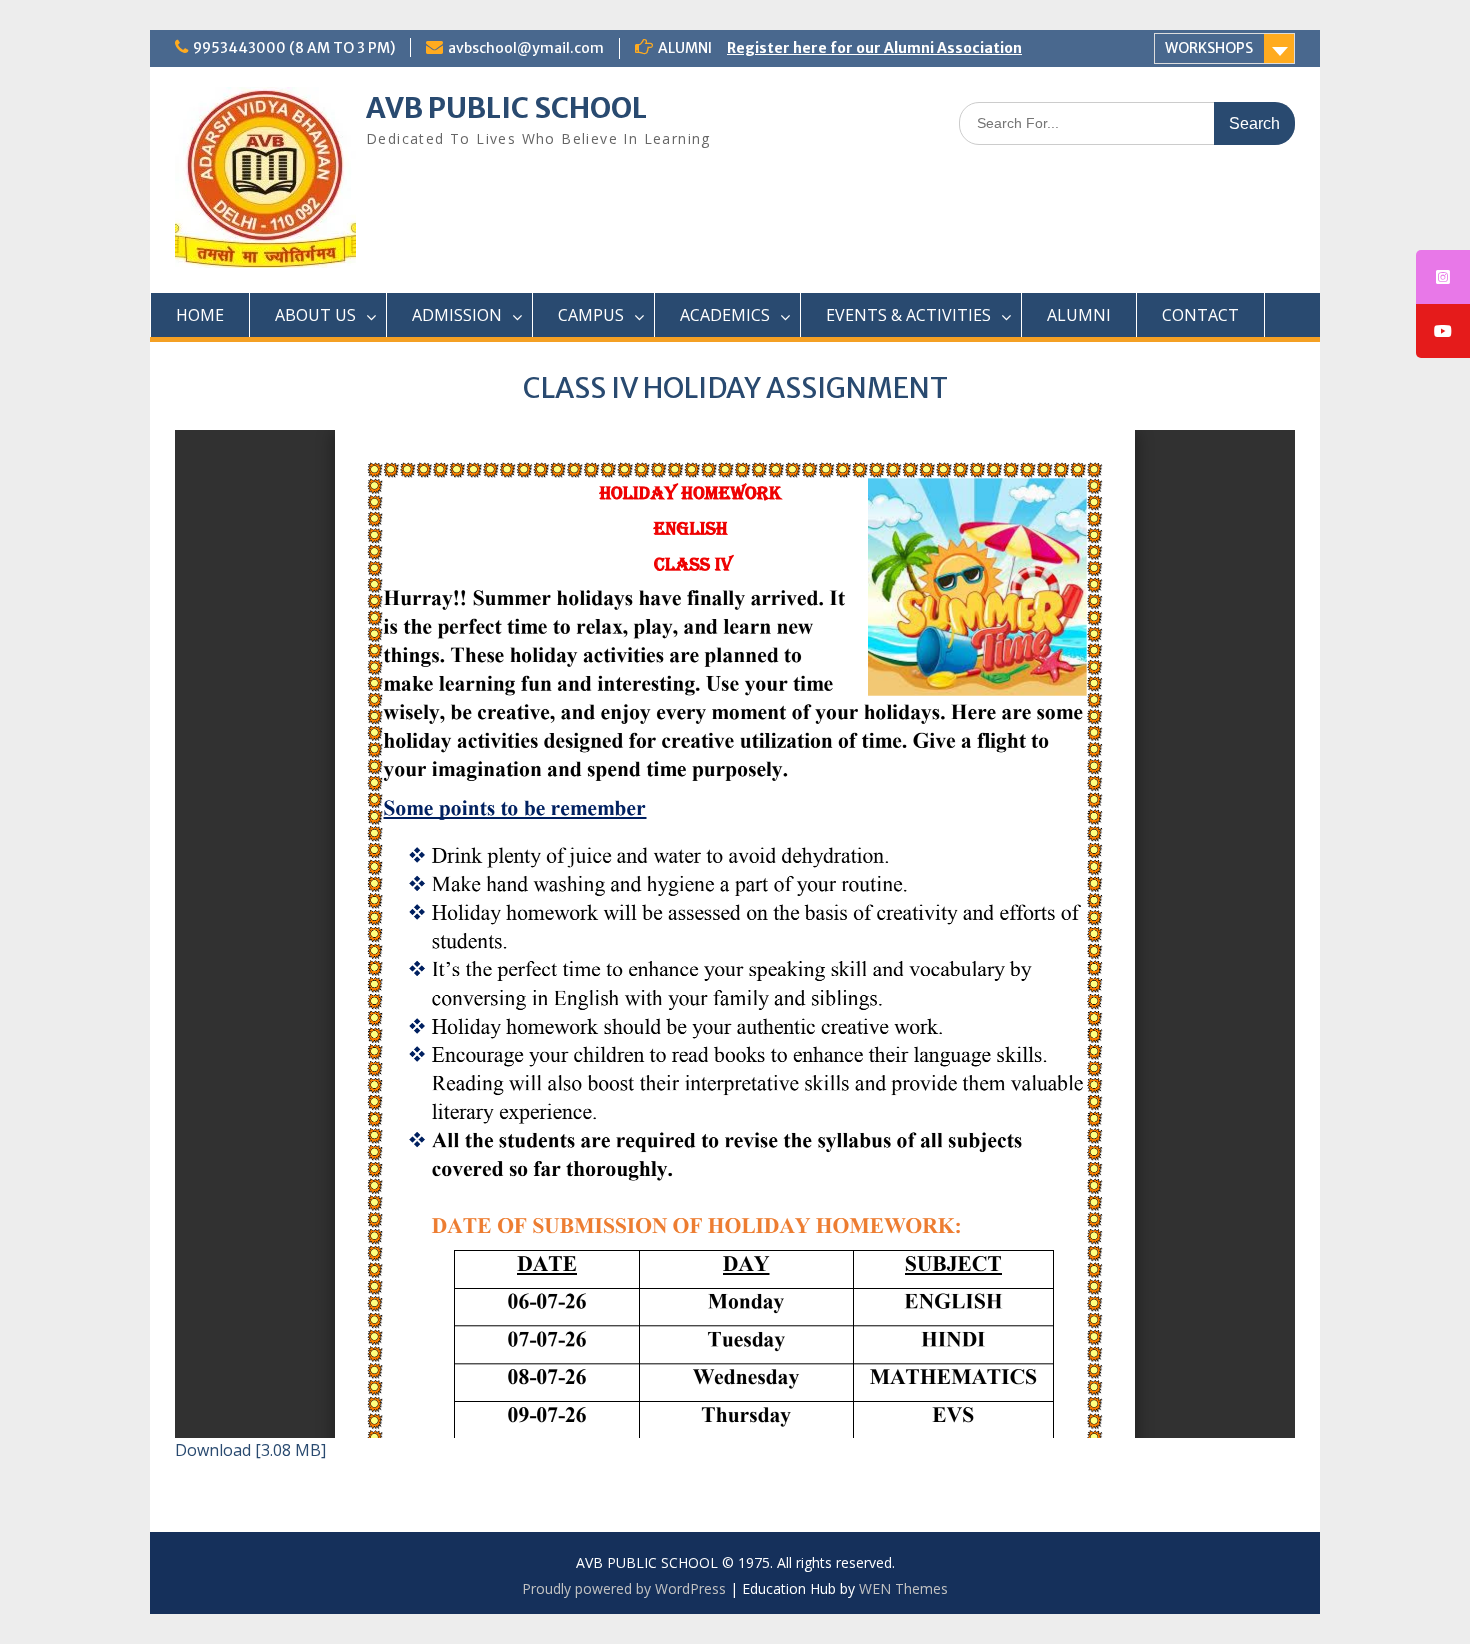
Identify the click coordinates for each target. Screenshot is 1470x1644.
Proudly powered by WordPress (624, 1588)
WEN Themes (903, 1588)
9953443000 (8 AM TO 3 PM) (294, 48)
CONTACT (1200, 315)
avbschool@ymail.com (526, 48)
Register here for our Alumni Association (874, 48)
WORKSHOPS (1209, 48)
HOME (200, 315)
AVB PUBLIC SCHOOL (506, 108)
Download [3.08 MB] (250, 1450)
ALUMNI (1079, 315)
